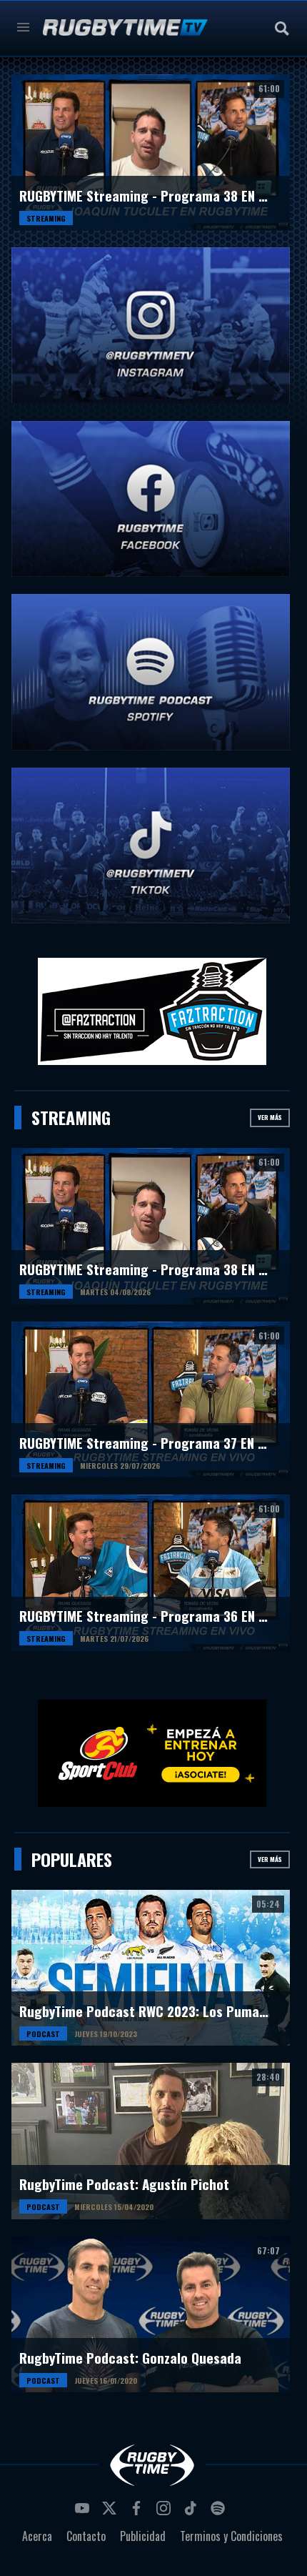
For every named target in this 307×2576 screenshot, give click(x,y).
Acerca (37, 2536)
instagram (166, 2512)
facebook (139, 2512)
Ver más (270, 1117)
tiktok (193, 2512)
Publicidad (143, 2536)
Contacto (86, 2536)
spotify (220, 2512)
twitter (111, 2512)
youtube (84, 2512)
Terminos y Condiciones (231, 2536)
